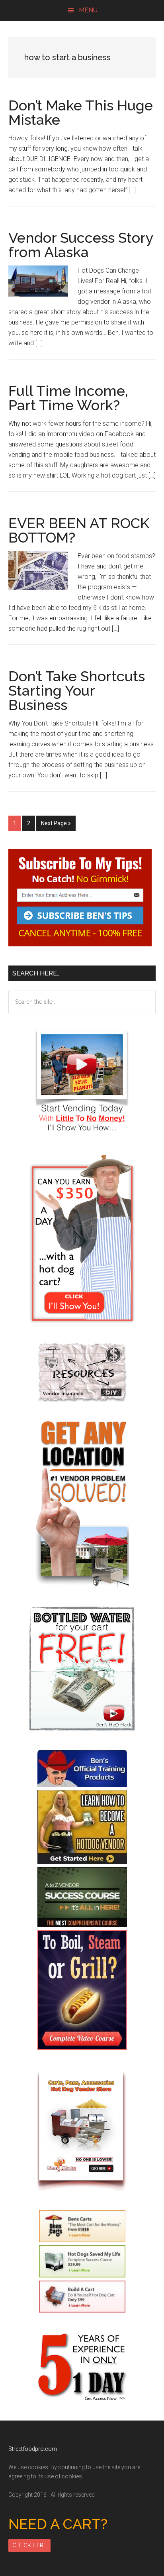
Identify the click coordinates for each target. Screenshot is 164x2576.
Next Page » (56, 825)
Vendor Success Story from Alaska (81, 245)
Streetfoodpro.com (33, 2449)
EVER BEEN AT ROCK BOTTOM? (79, 530)
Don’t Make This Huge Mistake (81, 112)
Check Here (29, 2545)
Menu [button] (88, 10)
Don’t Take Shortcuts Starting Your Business (77, 690)
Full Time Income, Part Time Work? (68, 398)
